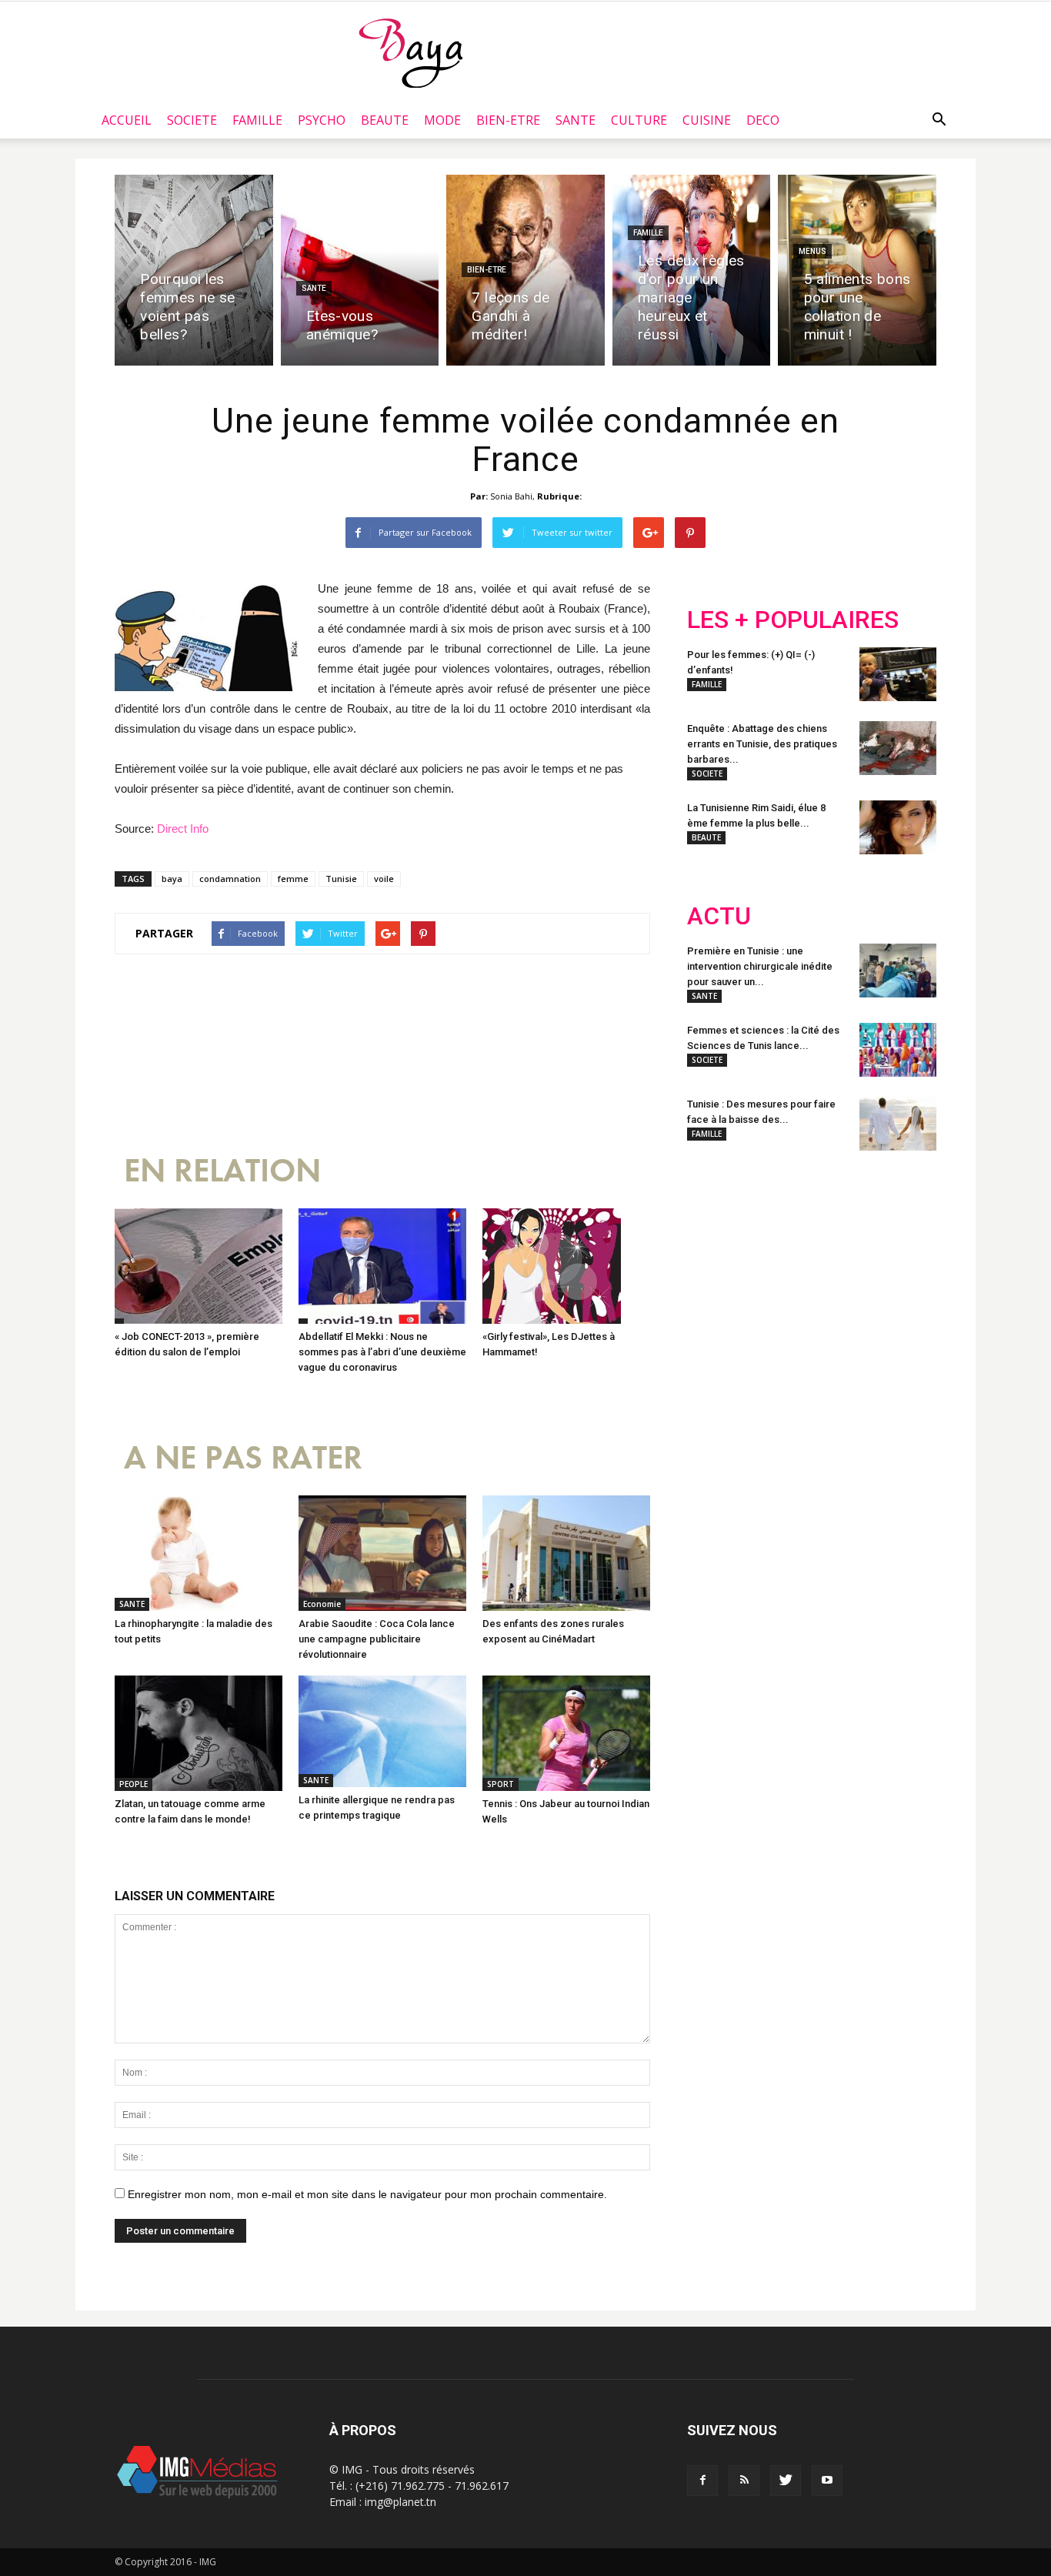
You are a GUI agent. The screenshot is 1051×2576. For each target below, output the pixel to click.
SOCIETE (192, 120)
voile (384, 879)
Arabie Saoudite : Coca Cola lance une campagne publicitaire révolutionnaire (377, 1639)
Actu (719, 916)
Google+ (891, 1263)
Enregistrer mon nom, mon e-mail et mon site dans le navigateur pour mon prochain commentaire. (367, 2194)
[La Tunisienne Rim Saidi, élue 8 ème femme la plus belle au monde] (898, 827)
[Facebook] (702, 2481)
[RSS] (744, 2481)
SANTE (576, 120)
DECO (763, 120)
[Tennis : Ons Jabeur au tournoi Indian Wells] (566, 1733)
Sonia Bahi (511, 496)
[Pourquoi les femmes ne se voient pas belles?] (194, 270)
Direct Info (183, 829)
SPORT (500, 1784)
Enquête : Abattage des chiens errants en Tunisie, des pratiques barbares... (762, 744)
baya (172, 879)
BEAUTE (385, 120)
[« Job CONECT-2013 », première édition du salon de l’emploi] (199, 1266)
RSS (831, 1263)
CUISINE (707, 120)
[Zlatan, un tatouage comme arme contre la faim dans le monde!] (199, 1733)
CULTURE (639, 120)
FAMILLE (257, 120)
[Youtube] (827, 2481)
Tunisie (341, 879)
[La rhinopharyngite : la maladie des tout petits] (199, 1553)
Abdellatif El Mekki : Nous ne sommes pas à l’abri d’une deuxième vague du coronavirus (382, 1352)
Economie (322, 1604)
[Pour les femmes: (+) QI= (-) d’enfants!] (898, 674)
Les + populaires (793, 620)
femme (293, 879)
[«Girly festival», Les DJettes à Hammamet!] (566, 1266)
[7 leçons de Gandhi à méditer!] (525, 270)
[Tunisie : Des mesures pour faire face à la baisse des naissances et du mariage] (898, 1124)
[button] (939, 120)
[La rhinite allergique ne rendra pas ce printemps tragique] (382, 1731)
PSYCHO (322, 120)
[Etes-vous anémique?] (360, 270)
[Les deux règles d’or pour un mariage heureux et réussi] (692, 270)
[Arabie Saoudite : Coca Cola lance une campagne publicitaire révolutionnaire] (382, 1553)
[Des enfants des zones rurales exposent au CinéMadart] (566, 1553)
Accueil (127, 120)
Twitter (774, 1263)
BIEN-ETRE (508, 120)
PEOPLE (133, 1784)
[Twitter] (786, 2481)
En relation (222, 1171)
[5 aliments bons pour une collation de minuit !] (857, 270)
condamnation (230, 879)
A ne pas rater (243, 1458)
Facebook (716, 1263)
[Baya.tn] (410, 52)
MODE (442, 120)
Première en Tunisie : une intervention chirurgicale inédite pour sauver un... (760, 966)
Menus (812, 251)
